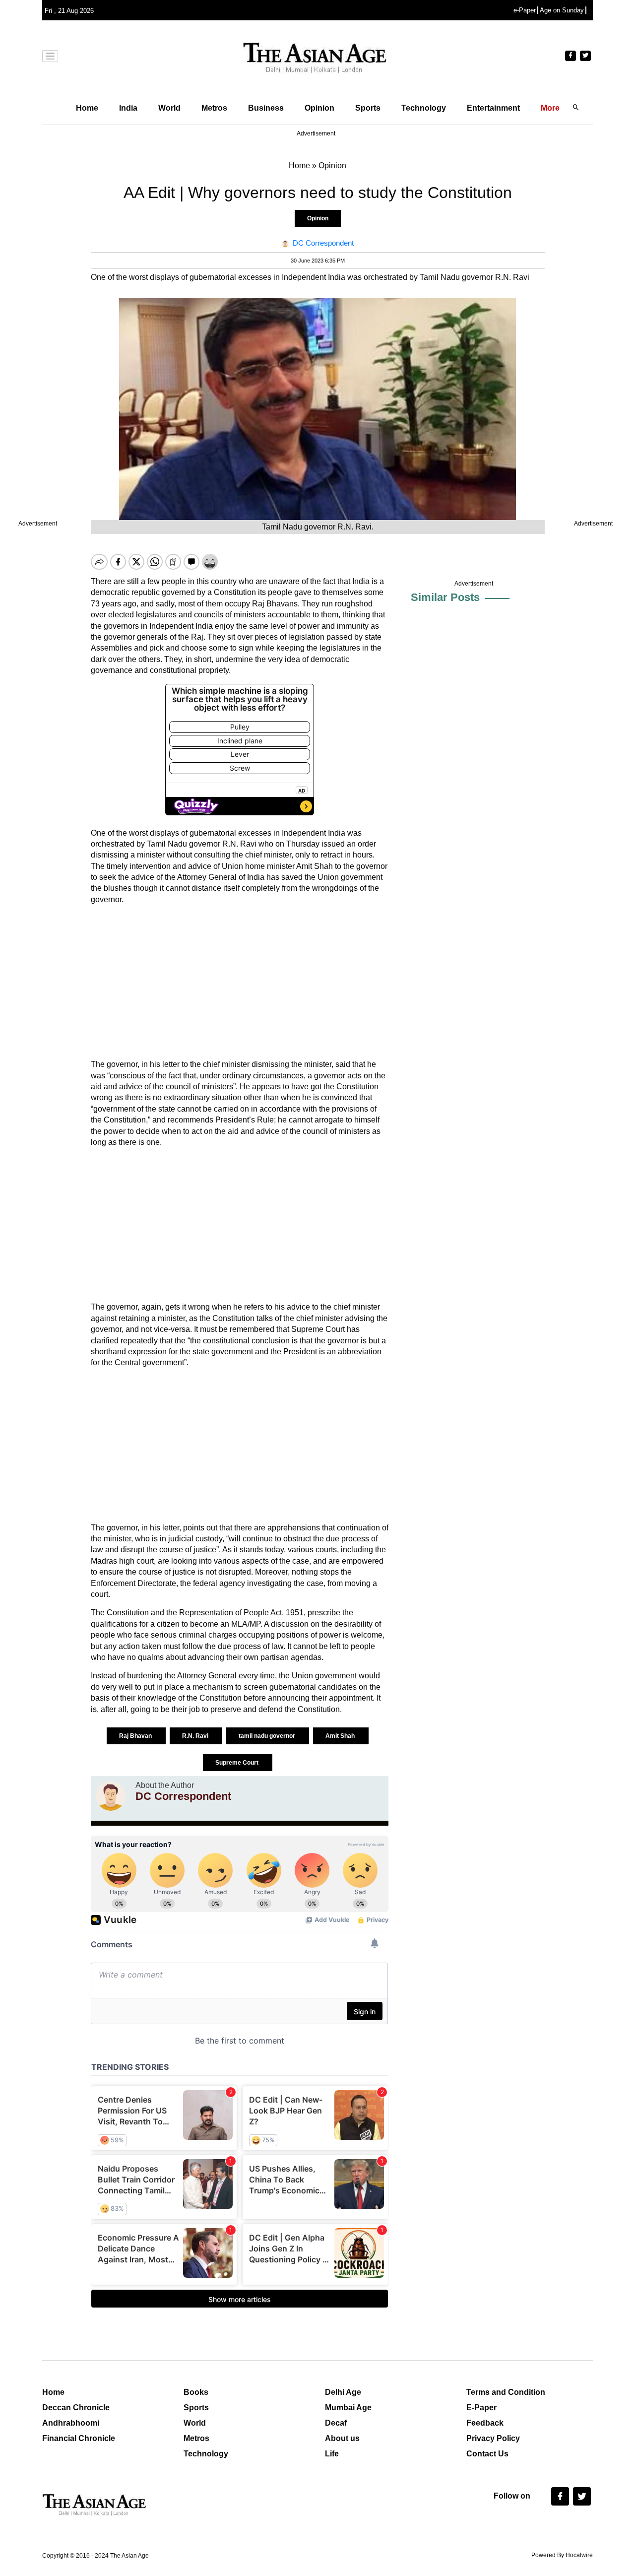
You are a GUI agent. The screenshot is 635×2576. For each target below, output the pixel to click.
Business (266, 108)
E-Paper (481, 2408)
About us (342, 2438)
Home (87, 108)
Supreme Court (238, 1763)
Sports (368, 108)
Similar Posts (445, 597)
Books (196, 2392)
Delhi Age (343, 2392)
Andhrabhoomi (71, 2423)
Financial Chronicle (79, 2438)
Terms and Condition (506, 2392)
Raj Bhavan (136, 1736)
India (128, 108)
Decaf (336, 2423)
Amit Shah (341, 1736)
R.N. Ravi (196, 1736)
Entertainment (493, 108)
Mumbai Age (348, 2408)
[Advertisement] (240, 982)
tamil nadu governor (268, 1736)
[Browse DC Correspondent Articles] (111, 1796)
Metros (214, 108)
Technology (424, 108)
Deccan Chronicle (76, 2408)
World (169, 108)
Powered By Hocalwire (562, 2555)
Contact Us (487, 2454)
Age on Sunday (562, 10)
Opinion (319, 108)
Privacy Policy (493, 2438)
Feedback (485, 2423)
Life (332, 2454)
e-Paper (525, 10)
